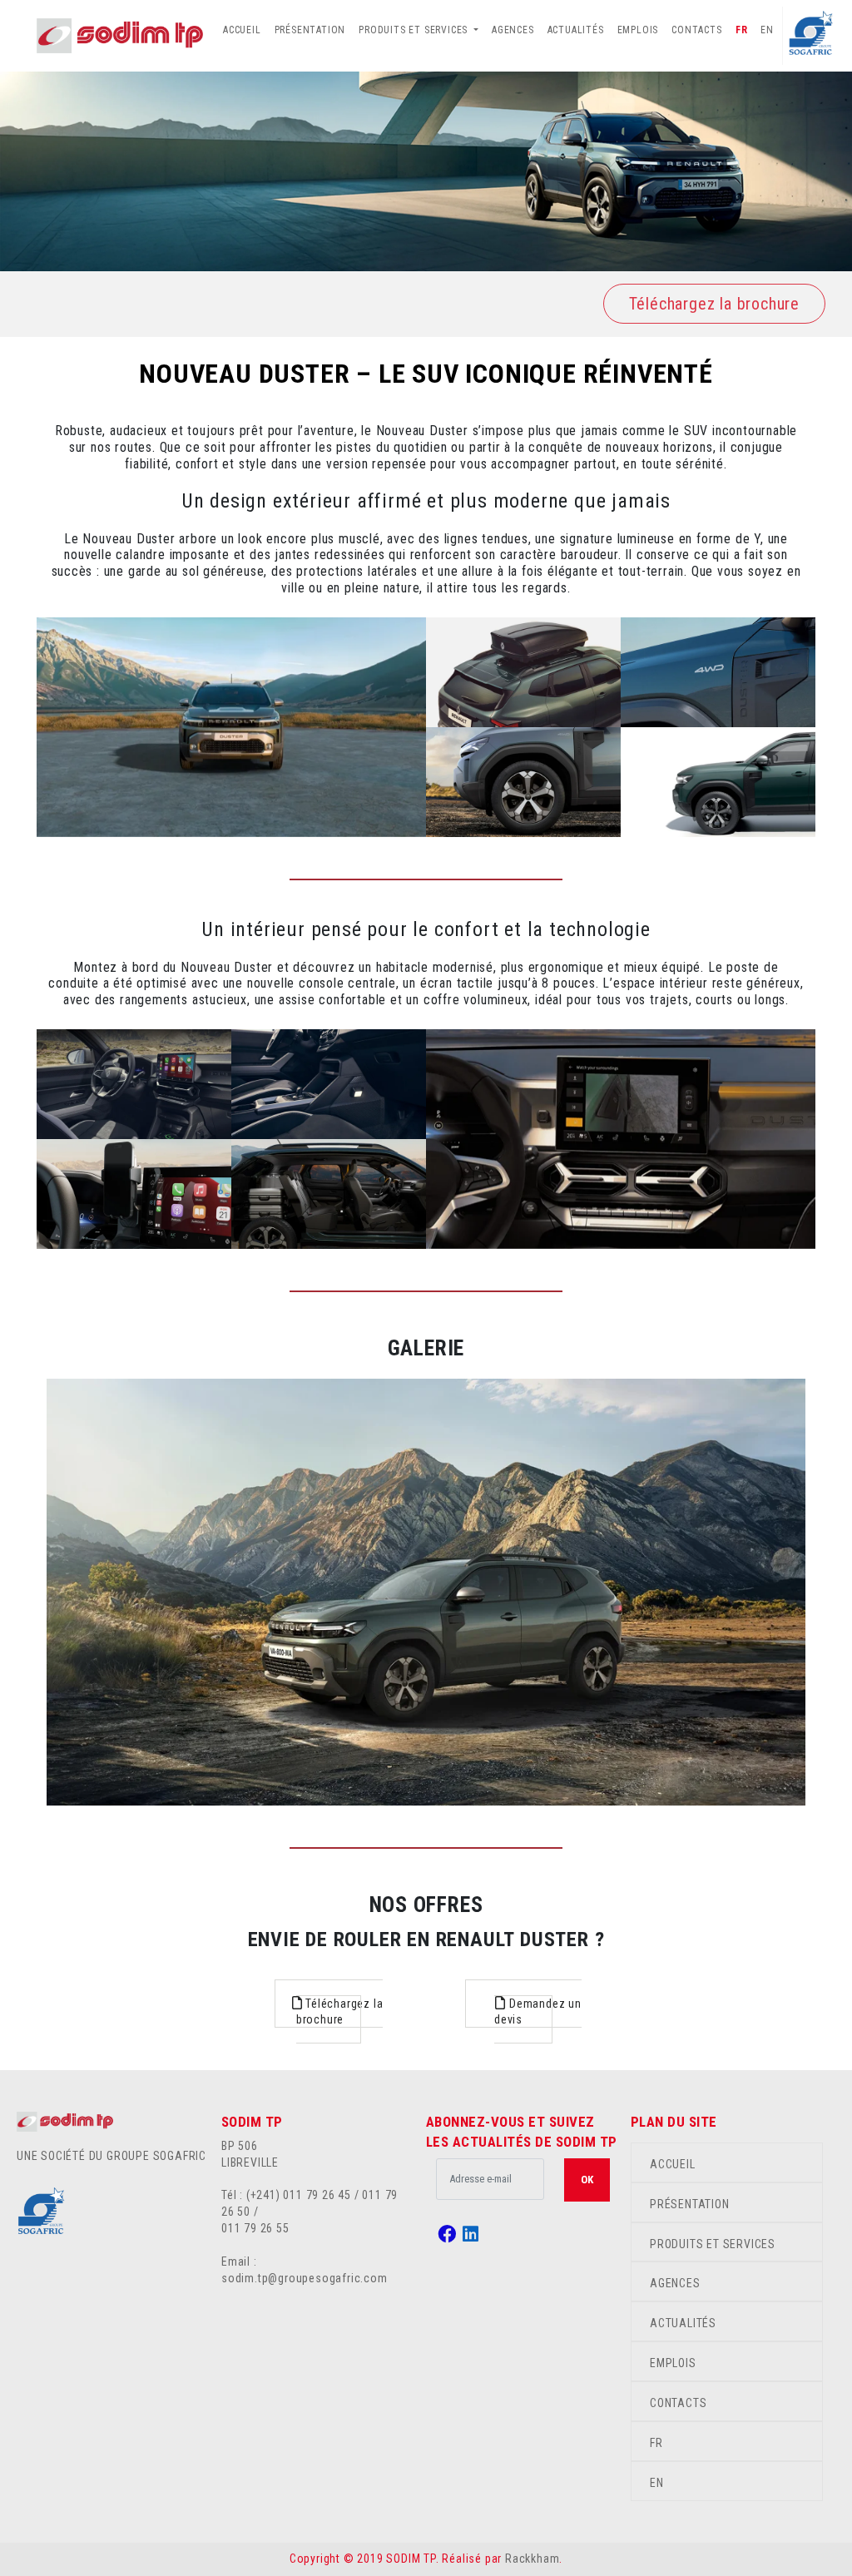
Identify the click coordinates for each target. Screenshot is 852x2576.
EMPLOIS (638, 30)
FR (742, 30)
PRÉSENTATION (310, 30)
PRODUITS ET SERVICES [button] (415, 30)
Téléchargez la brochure (714, 304)
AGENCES (513, 30)
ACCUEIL (242, 30)
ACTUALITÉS (576, 30)
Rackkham (532, 2559)
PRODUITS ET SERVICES (713, 2244)
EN (767, 30)
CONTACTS (696, 30)
